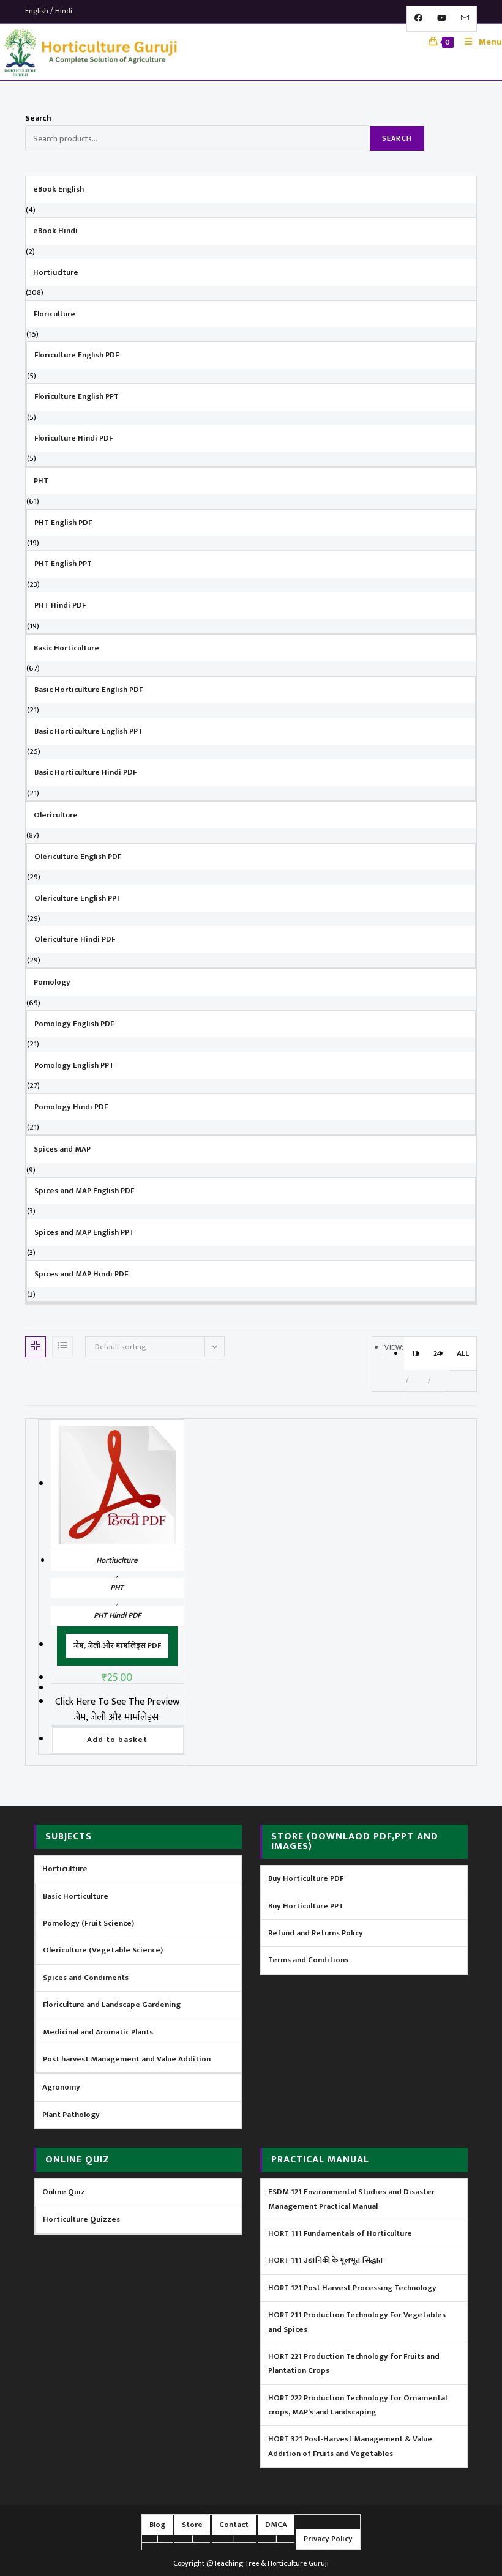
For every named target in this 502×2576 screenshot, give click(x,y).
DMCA (276, 2525)
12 (415, 1353)
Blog (157, 2525)
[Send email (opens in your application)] (465, 18)
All (463, 1353)
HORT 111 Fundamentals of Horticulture (340, 2233)
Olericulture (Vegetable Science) (103, 1950)
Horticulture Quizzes (81, 2219)
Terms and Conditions (308, 1960)
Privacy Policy (328, 2539)
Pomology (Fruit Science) (88, 1923)
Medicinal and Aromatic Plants (98, 2032)
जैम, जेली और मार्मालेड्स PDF (117, 1645)
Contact (234, 2525)
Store (192, 2525)
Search (38, 118)
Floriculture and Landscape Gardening (112, 2005)
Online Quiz (64, 2192)
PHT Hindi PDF (117, 1615)
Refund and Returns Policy (316, 1933)
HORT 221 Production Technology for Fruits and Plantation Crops (354, 2363)
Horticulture (65, 1869)
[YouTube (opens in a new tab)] (442, 18)
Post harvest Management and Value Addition (127, 2059)
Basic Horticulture (76, 1896)
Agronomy (61, 2087)
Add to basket (117, 1740)
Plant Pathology (71, 2115)
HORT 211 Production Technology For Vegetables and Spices (357, 2322)
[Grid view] (36, 1347)
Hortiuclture (117, 1560)
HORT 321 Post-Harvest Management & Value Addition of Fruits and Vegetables (350, 2446)
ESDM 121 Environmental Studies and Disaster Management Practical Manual (351, 2199)
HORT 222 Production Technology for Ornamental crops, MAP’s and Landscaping (358, 2405)
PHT (117, 1588)
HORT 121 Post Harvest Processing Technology (352, 2288)
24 (438, 1353)
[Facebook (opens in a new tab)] (418, 18)
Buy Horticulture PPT (306, 1906)
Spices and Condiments (86, 1978)
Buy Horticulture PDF (306, 1878)
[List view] (62, 1347)
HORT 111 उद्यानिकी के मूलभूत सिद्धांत (326, 2260)
